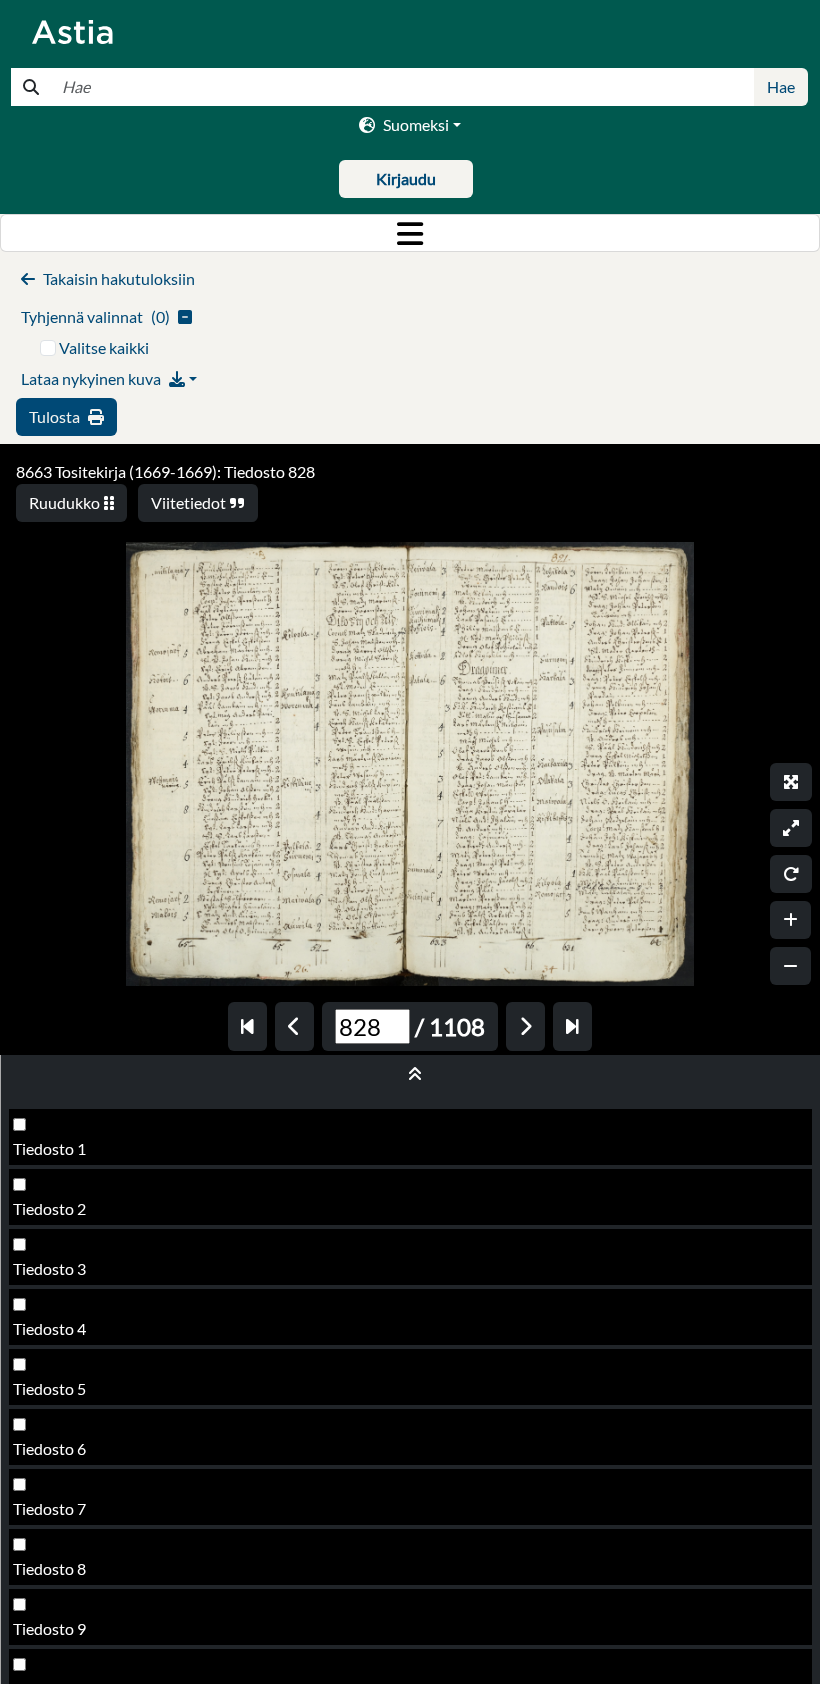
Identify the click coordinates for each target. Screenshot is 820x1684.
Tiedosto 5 (49, 1388)
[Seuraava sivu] (525, 1026)
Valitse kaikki (104, 347)
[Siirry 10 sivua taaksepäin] (247, 1026)
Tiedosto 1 (49, 1148)
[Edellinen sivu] (294, 1026)
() (95, 316)
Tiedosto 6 (49, 1448)
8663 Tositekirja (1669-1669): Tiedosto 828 (165, 471)
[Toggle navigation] (410, 233)
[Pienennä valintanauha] (410, 1074)
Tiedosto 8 (49, 1568)
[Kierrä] (791, 874)
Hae (781, 86)
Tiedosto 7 (49, 1508)
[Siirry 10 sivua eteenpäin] (572, 1026)
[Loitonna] (790, 966)
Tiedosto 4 (49, 1328)
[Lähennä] (790, 920)
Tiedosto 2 (49, 1208)
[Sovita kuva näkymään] (791, 828)
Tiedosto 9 (49, 1628)
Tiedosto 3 (49, 1268)
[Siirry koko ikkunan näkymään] (791, 782)
